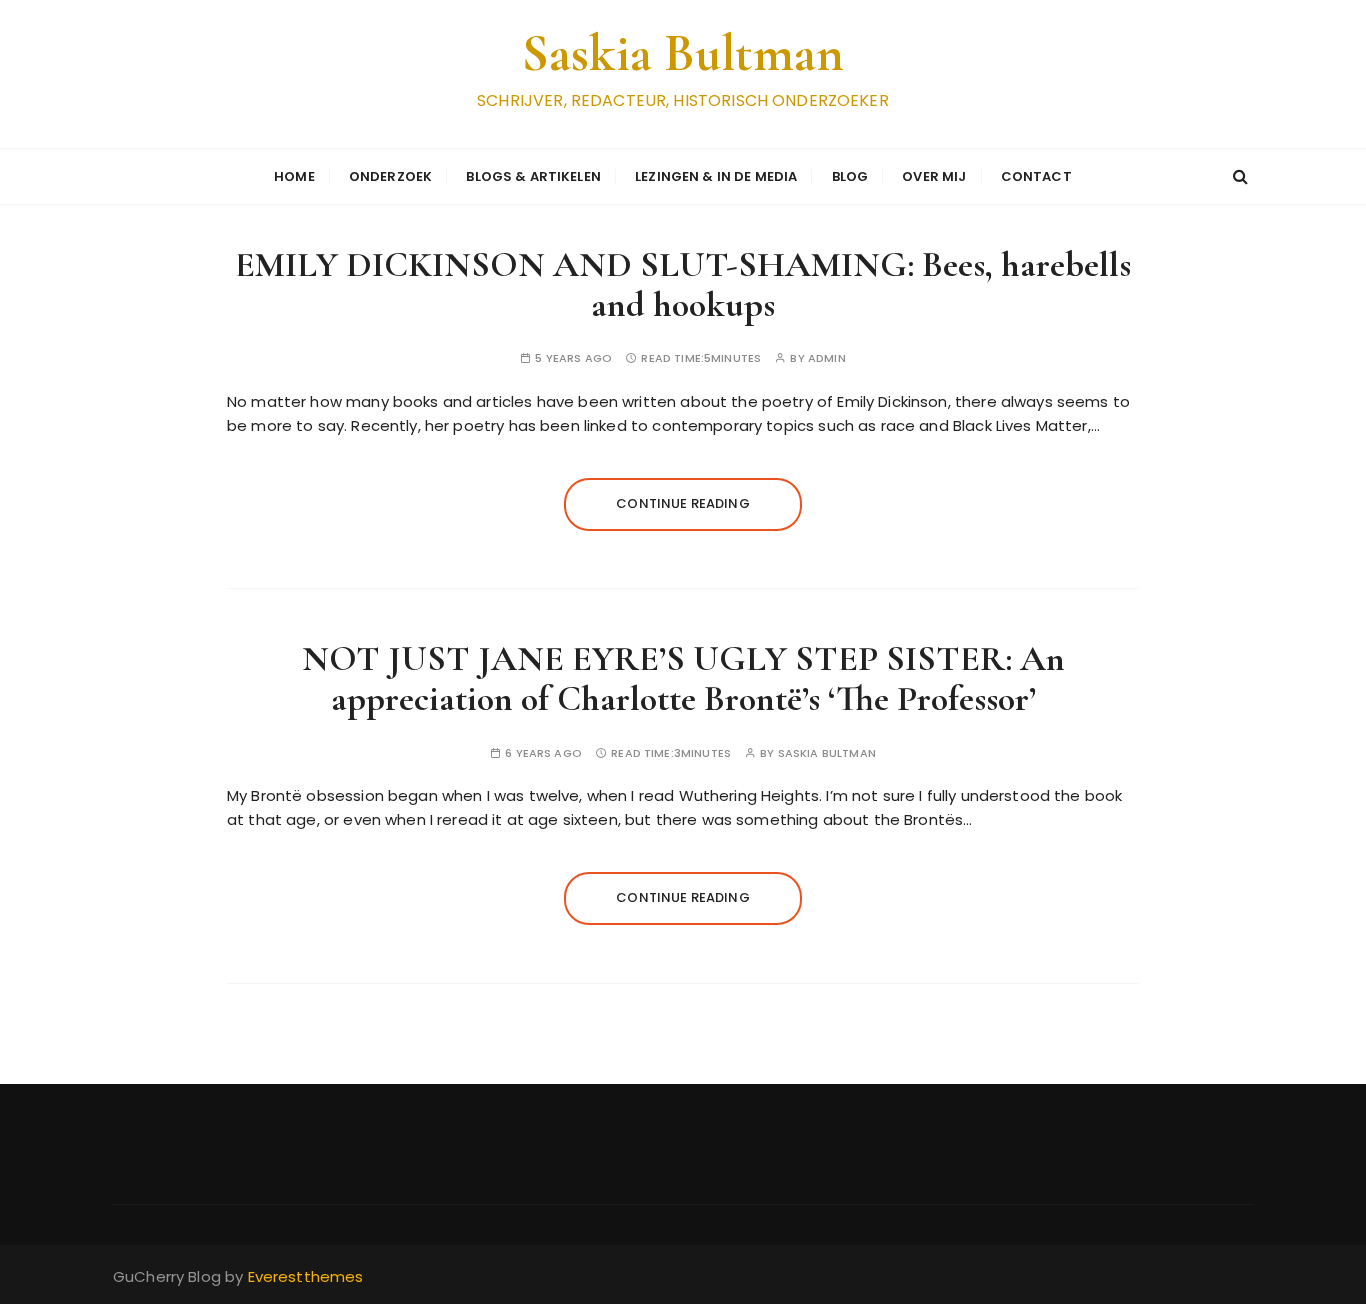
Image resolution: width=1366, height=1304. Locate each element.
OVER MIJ (934, 176)
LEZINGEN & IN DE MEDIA (716, 176)
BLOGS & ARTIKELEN (533, 176)
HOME (294, 176)
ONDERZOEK (390, 176)
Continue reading (682, 503)
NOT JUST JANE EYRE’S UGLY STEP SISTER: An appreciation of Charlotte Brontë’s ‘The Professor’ (683, 678)
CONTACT (1036, 176)
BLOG (850, 176)
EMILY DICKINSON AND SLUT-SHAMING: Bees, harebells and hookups (683, 284)
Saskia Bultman (683, 53)
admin (827, 358)
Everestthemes (306, 1276)
